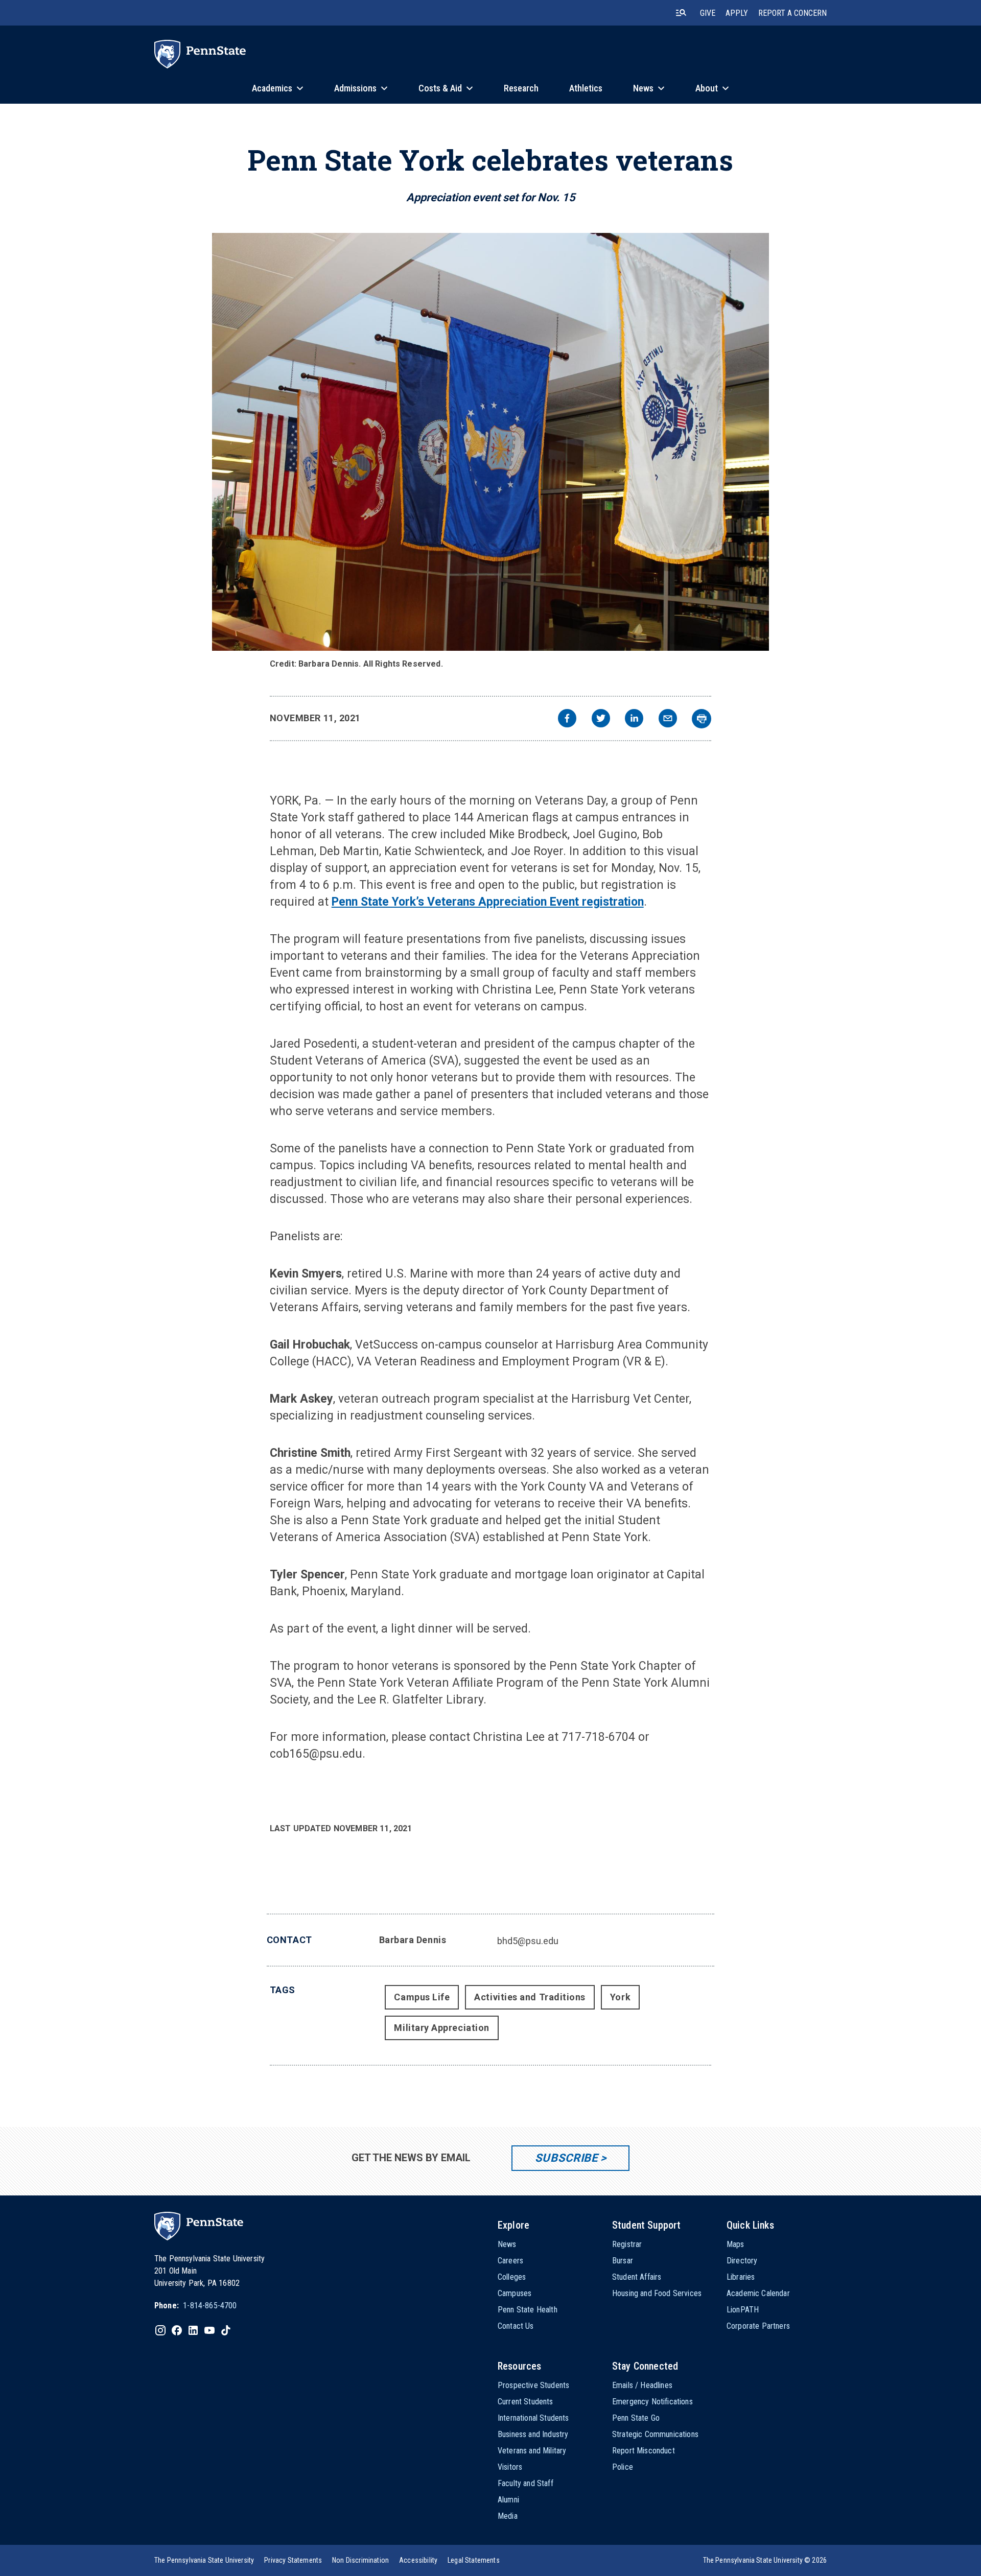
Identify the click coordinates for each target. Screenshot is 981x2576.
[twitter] (601, 719)
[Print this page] (702, 719)
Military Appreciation (441, 2028)
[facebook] (567, 719)
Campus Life (422, 1997)
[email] (668, 719)
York (620, 1997)
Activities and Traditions (530, 1997)
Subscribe (566, 2158)
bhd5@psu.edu (528, 1941)
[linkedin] (634, 719)
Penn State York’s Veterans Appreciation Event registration (488, 902)
